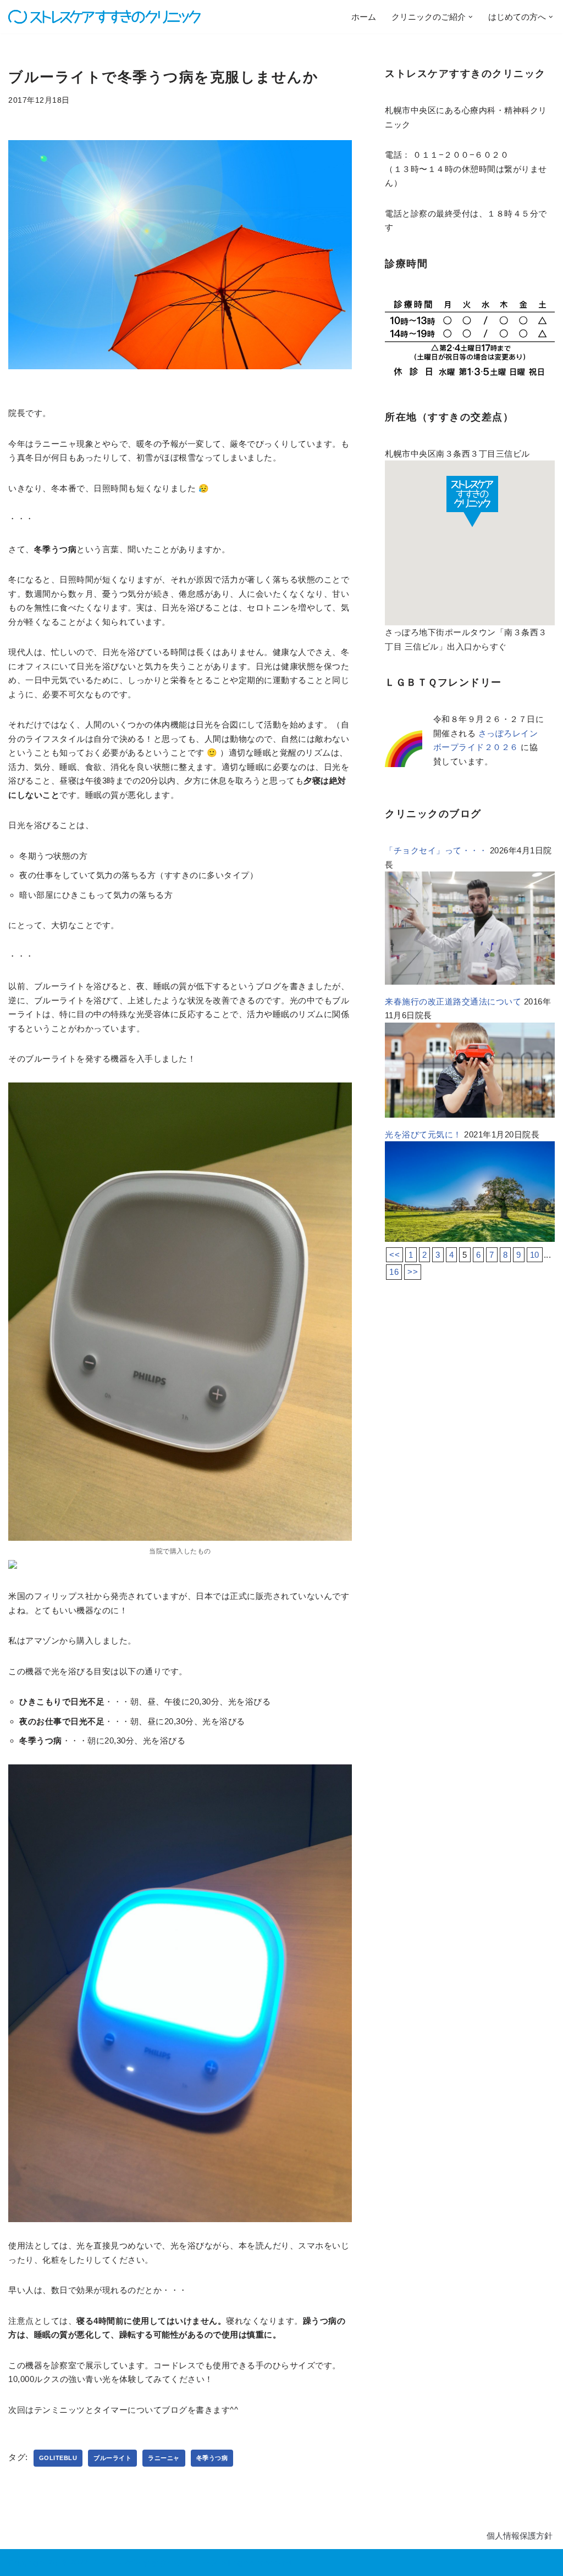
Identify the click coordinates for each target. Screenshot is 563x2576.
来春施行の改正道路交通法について (453, 1001)
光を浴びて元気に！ (423, 1134)
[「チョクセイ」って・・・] (470, 982)
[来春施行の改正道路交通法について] (470, 1115)
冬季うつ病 (212, 2458)
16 (394, 1272)
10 (535, 1255)
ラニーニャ (164, 2458)
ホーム (364, 17)
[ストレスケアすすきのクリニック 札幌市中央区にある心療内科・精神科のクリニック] (104, 17)
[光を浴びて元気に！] (470, 1239)
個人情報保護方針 (520, 2536)
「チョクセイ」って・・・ (436, 850)
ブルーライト (112, 2458)
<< (394, 1255)
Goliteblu (58, 2458)
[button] (471, 17)
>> (413, 1272)
